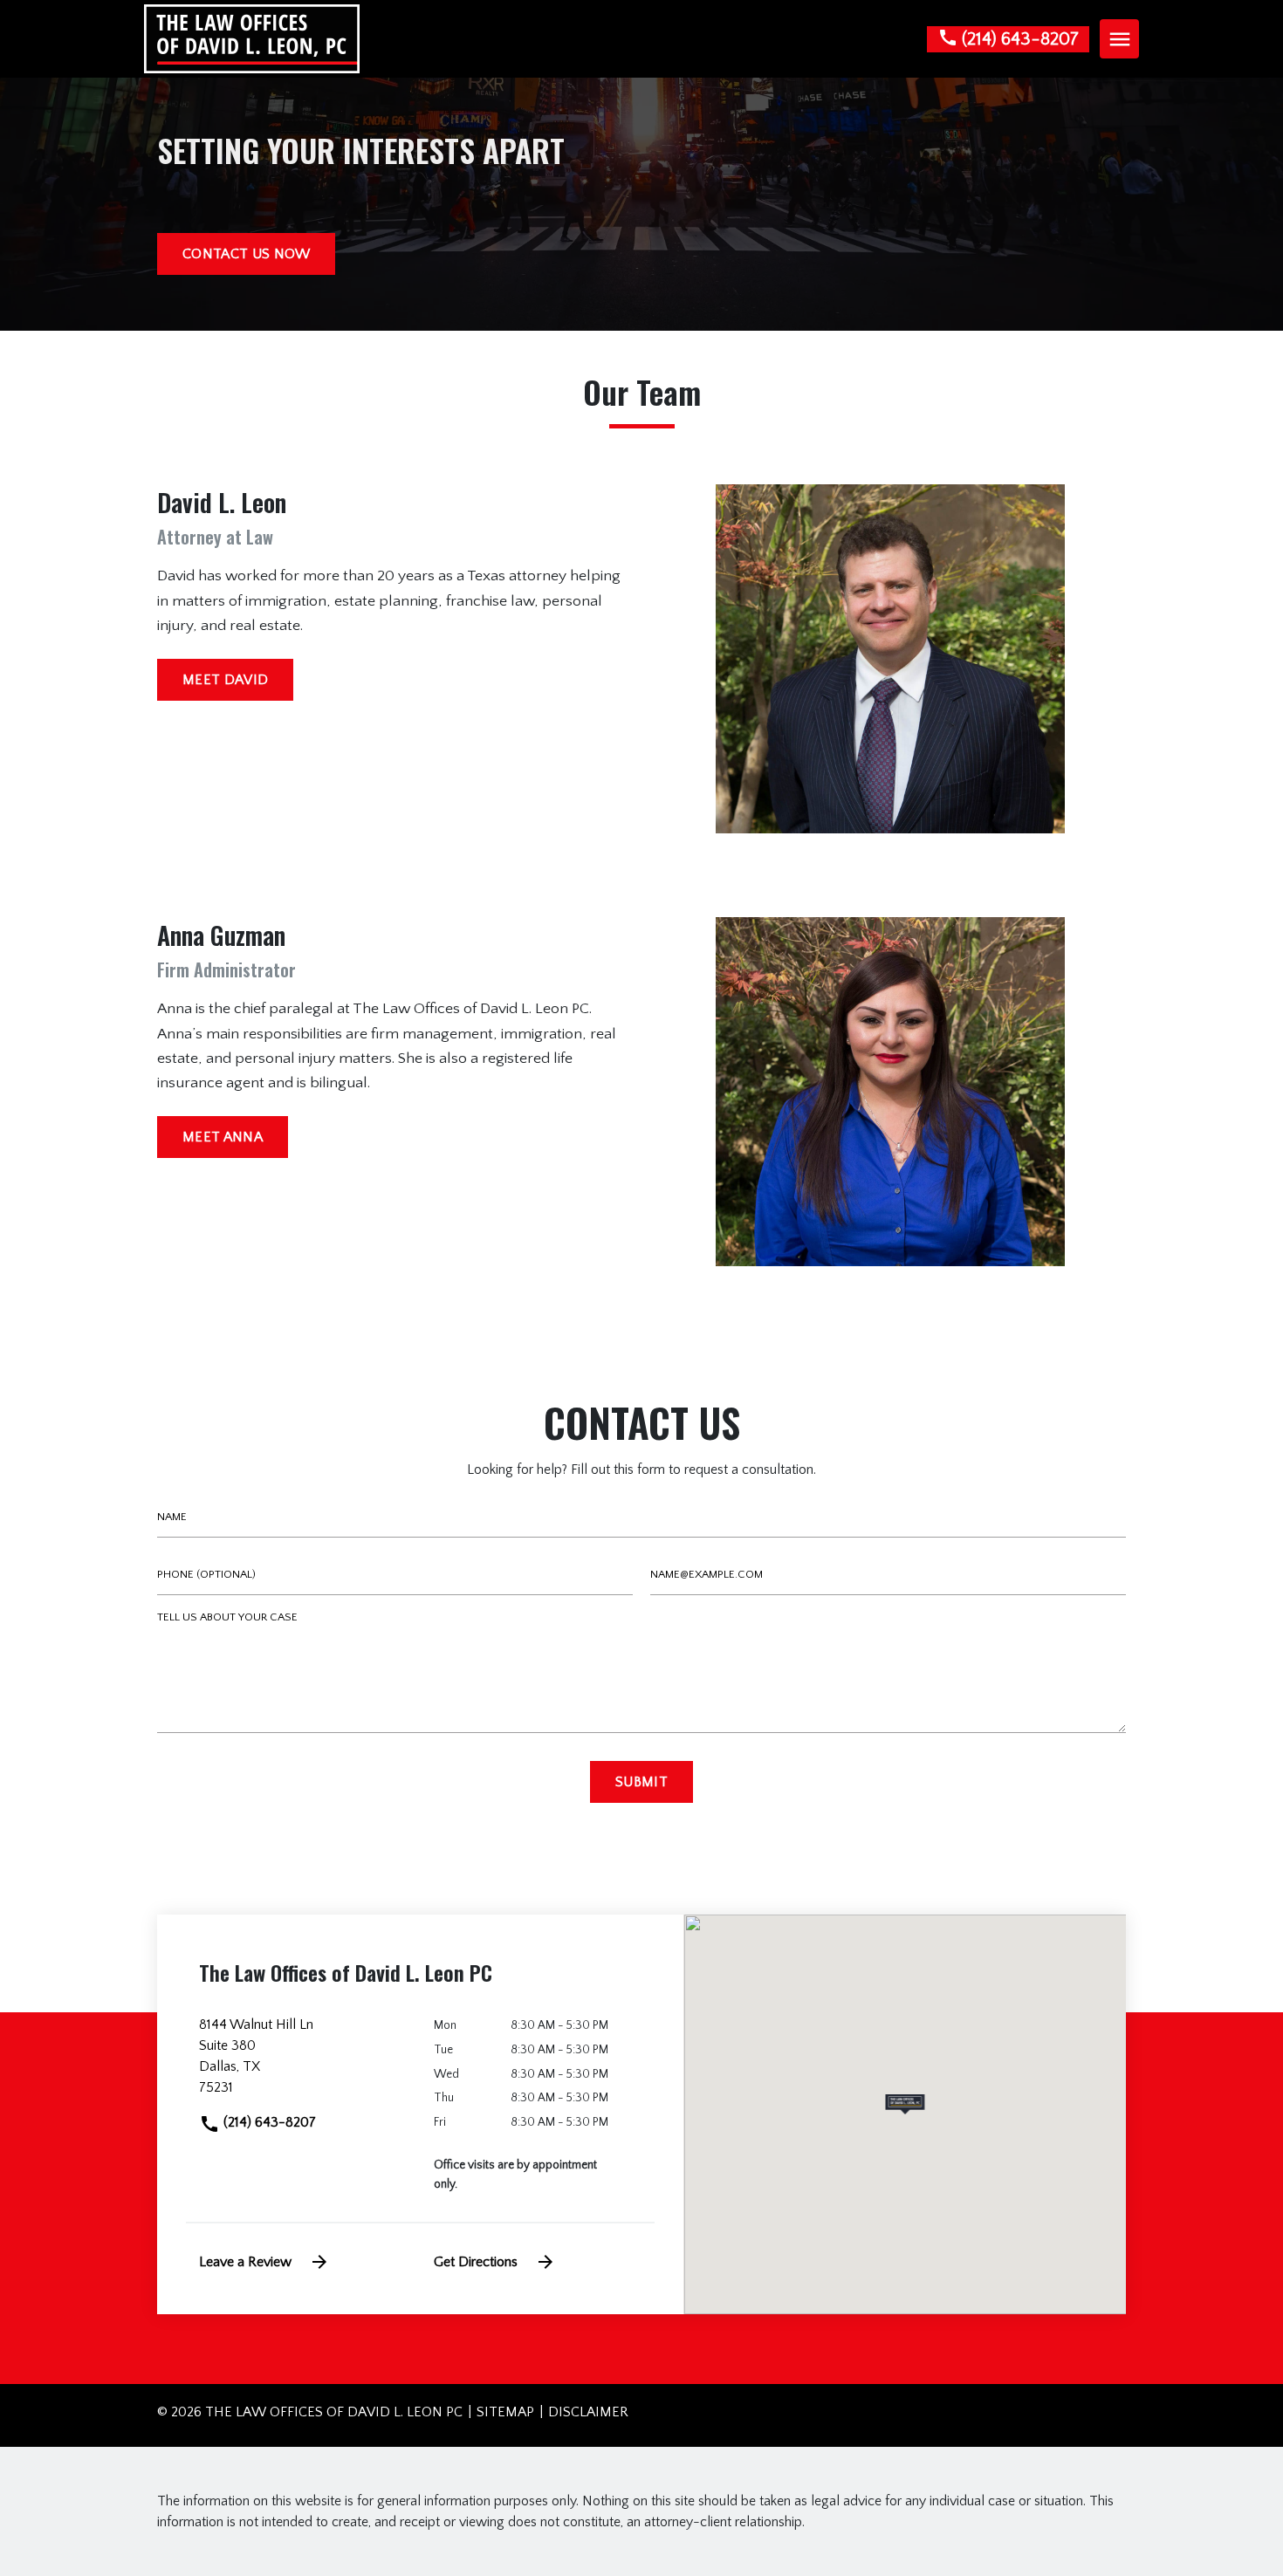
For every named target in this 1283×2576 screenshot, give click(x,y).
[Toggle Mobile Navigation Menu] (1119, 39)
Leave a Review (245, 2262)
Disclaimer (588, 2412)
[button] (905, 2104)
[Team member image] (890, 659)
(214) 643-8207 (268, 2122)
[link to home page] (252, 38)
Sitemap (505, 2412)
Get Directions (476, 2262)
